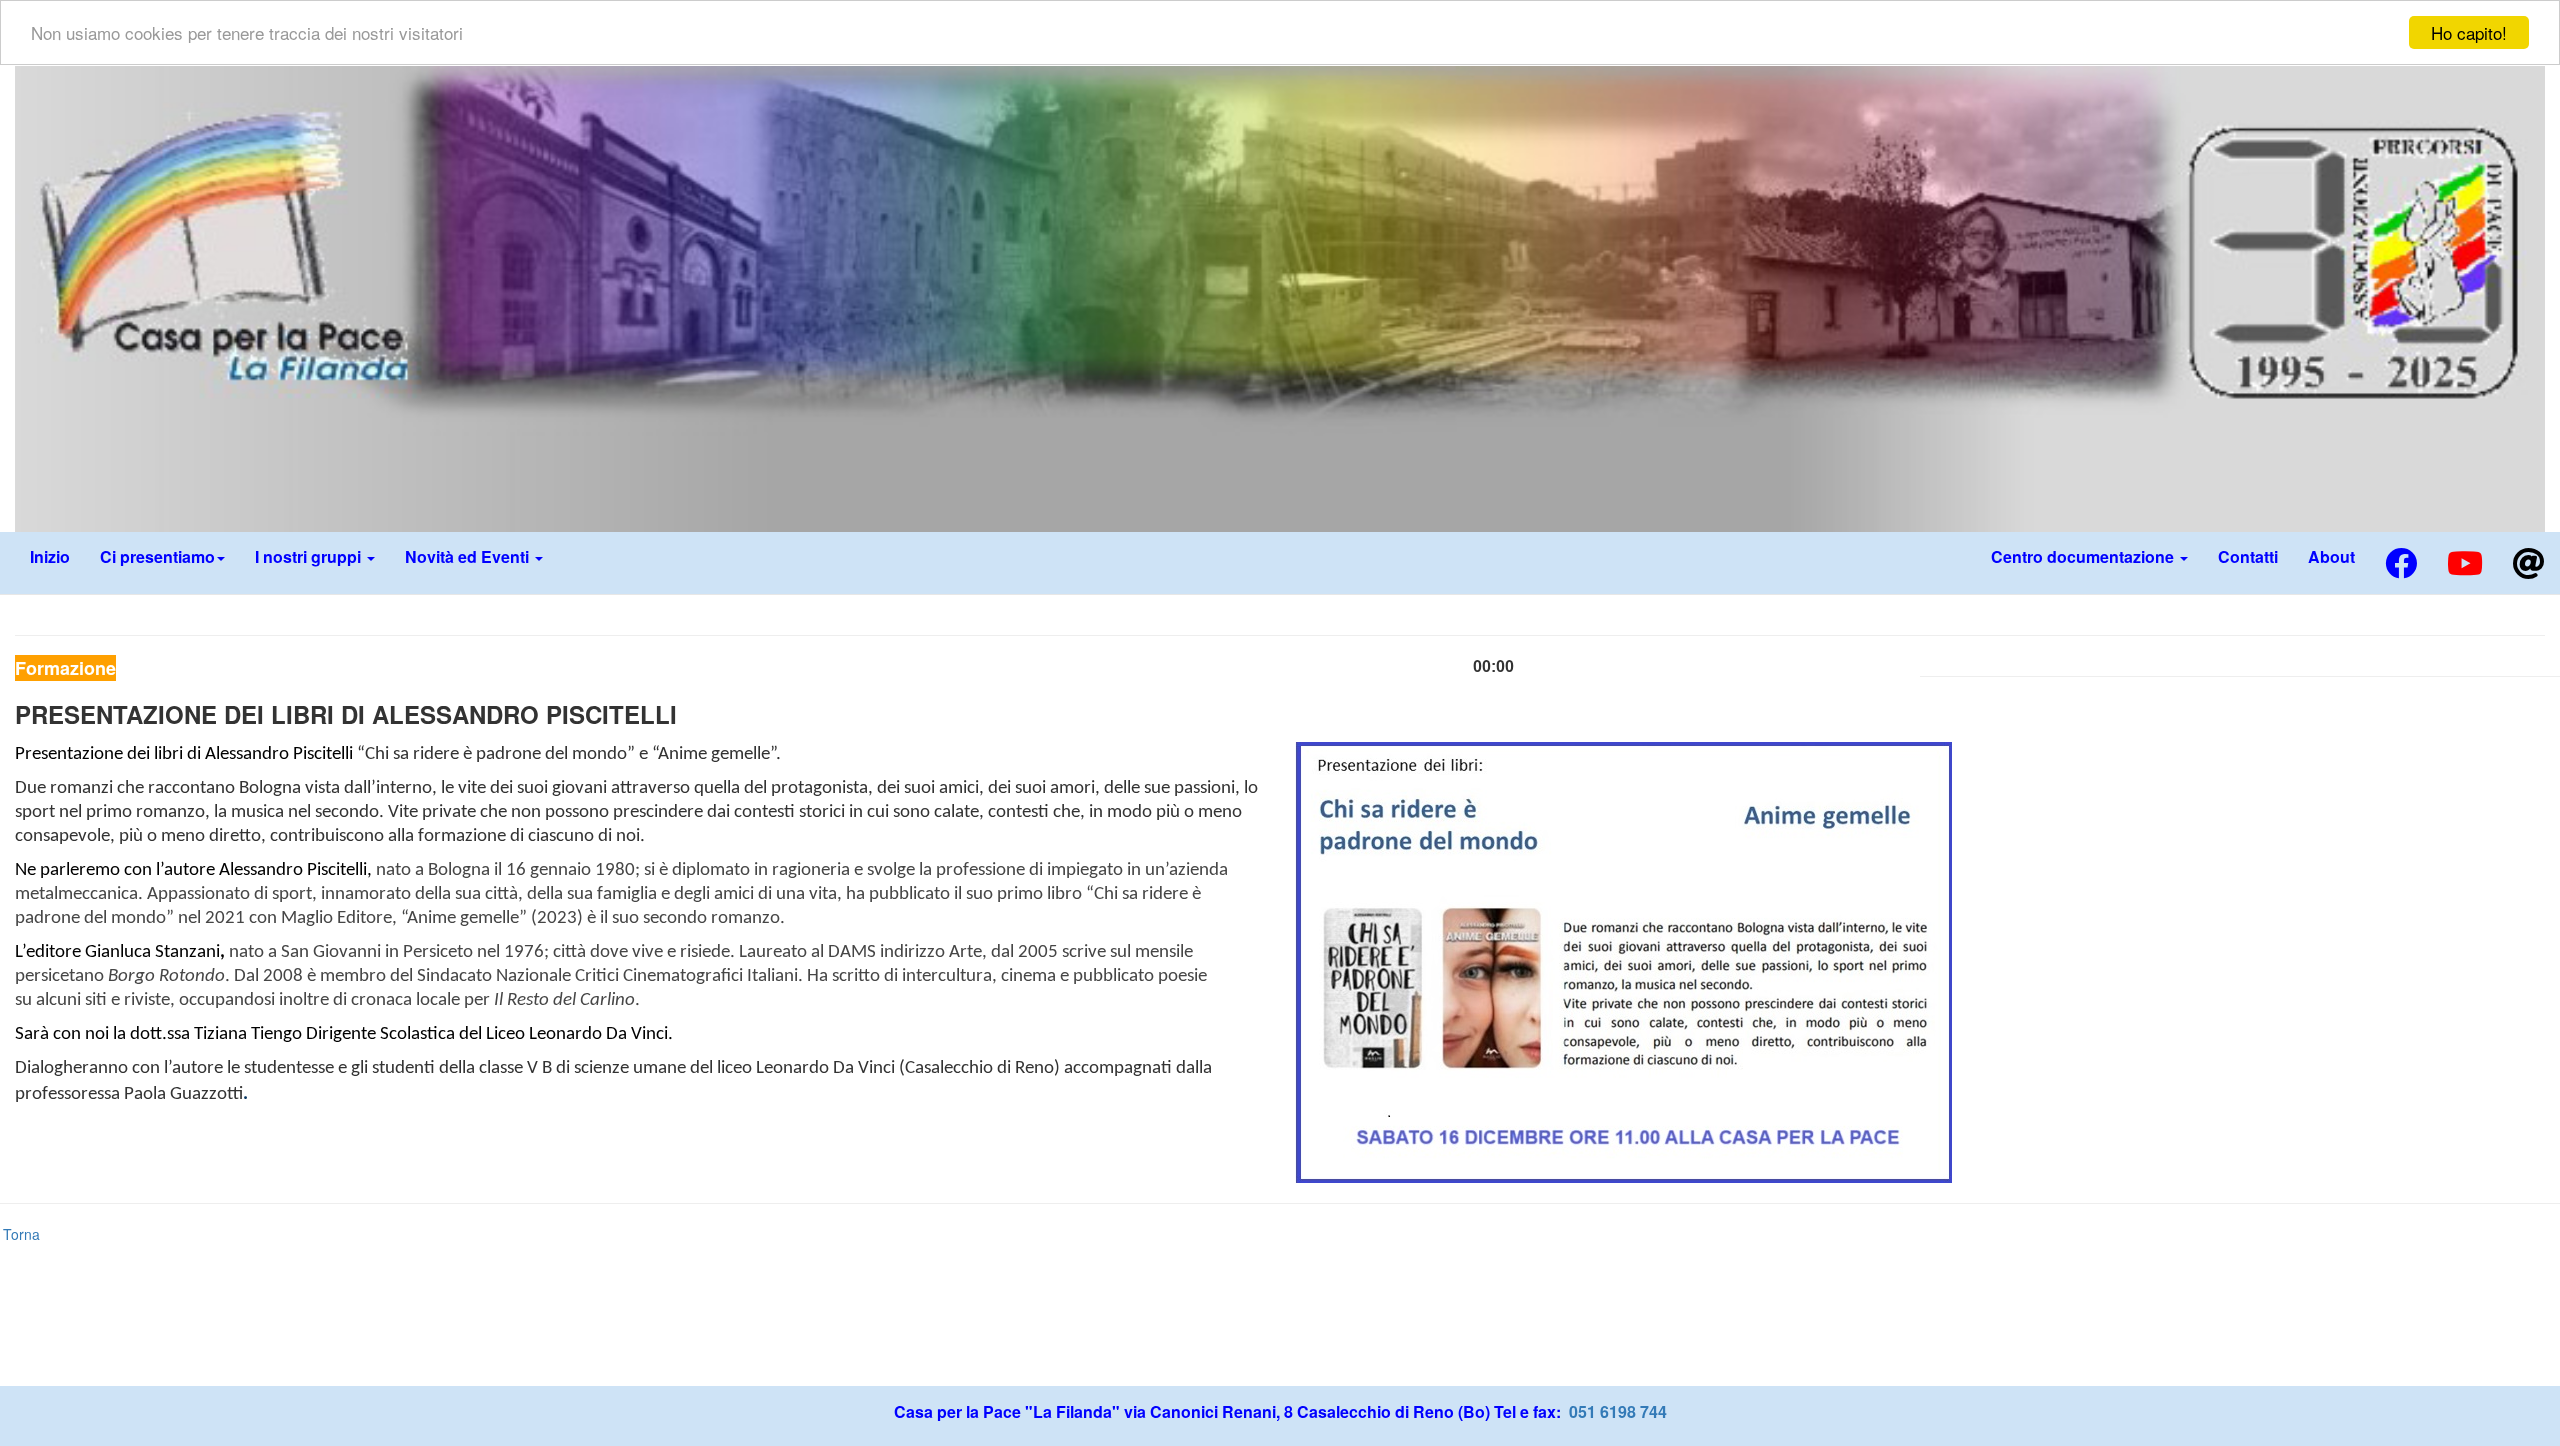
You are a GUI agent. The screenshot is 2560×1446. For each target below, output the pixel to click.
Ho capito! (2469, 32)
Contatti (2248, 556)
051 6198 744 (1616, 1411)
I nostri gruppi (310, 556)
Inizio (50, 556)
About (2331, 556)
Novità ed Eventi (469, 556)
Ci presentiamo (157, 556)
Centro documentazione (2084, 556)
